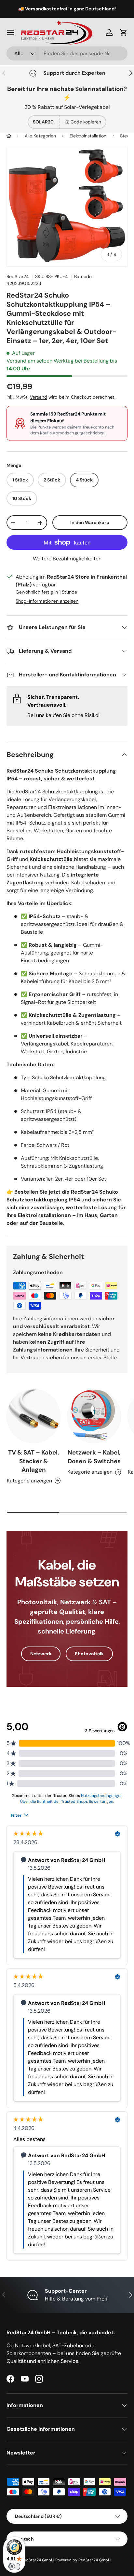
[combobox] (67, 53)
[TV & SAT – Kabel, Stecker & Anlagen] (33, 1416)
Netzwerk (41, 1654)
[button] (124, 32)
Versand (39, 397)
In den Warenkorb (90, 522)
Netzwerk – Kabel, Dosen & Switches (94, 1457)
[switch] (14, 2567)
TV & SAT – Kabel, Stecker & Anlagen (34, 1461)
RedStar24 (18, 276)
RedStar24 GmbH (38, 2560)
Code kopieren (86, 122)
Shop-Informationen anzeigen (47, 601)
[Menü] (10, 32)
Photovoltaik (89, 1654)
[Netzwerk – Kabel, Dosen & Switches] (94, 1416)
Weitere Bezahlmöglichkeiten (67, 559)
